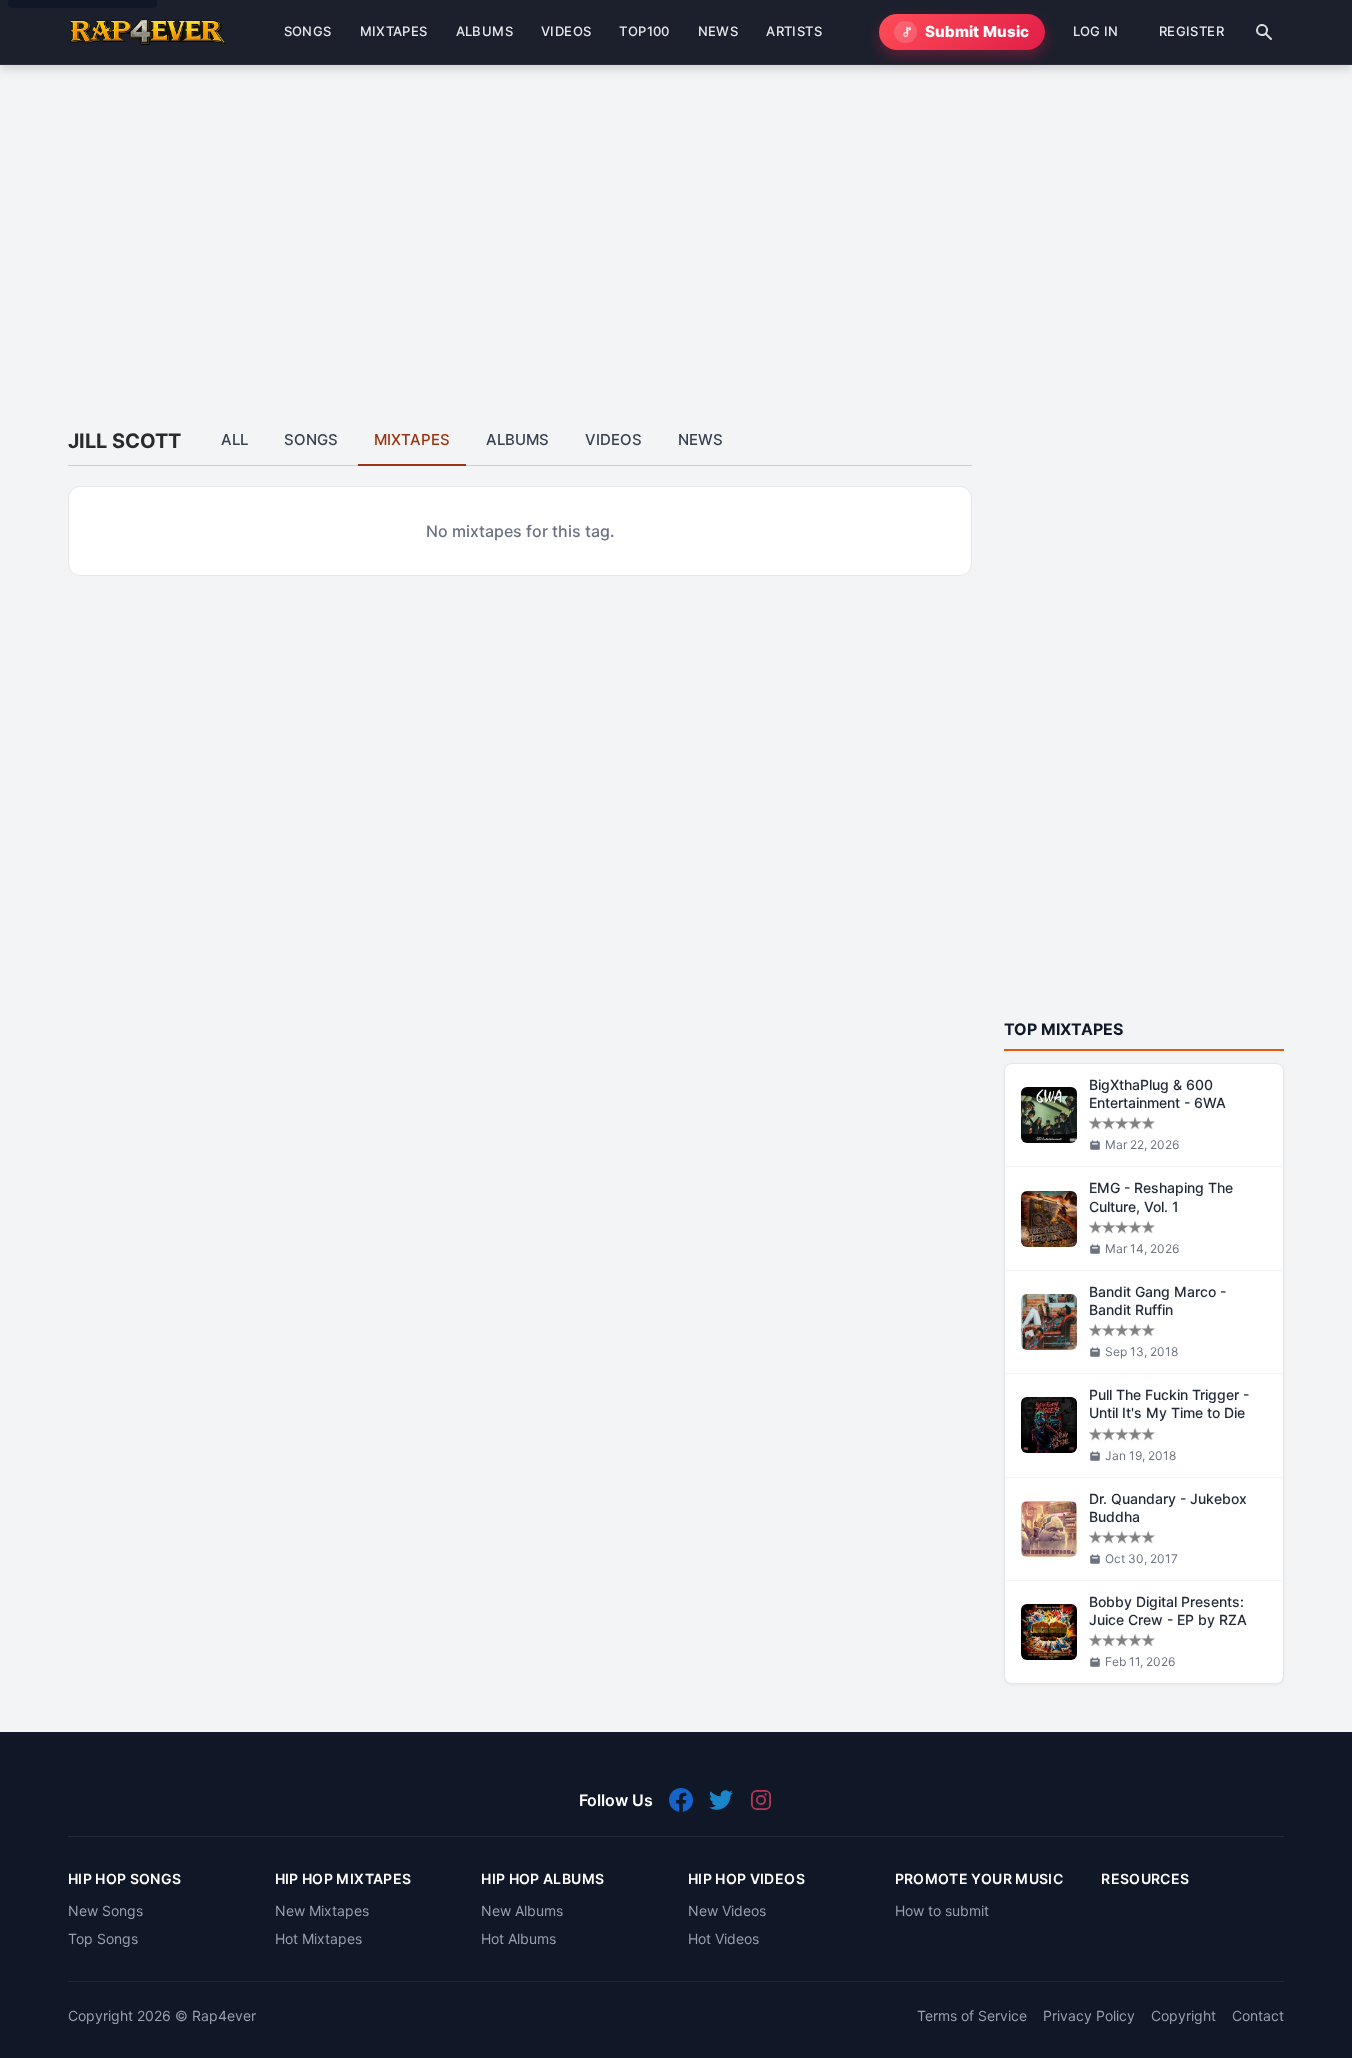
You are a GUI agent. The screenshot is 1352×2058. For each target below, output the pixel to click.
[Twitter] (721, 1800)
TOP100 (644, 31)
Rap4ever (224, 2015)
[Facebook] (681, 1800)
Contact (1258, 2015)
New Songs (105, 1910)
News (700, 439)
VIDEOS (566, 31)
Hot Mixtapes (318, 1938)
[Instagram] (761, 1800)
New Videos (727, 1910)
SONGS (308, 31)
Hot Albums (518, 1938)
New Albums (522, 1910)
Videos (613, 439)
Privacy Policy (1089, 2015)
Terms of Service (972, 2015)
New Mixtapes (322, 1910)
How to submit (942, 1910)
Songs (311, 439)
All (234, 439)
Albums (517, 439)
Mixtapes (412, 439)
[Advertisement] (668, 225)
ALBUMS (484, 31)
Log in (1096, 31)
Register (1191, 31)
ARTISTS (794, 31)
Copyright (1183, 2015)
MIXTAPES (394, 31)
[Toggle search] (1264, 32)
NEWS (718, 31)
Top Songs (103, 1938)
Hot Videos (723, 1938)
